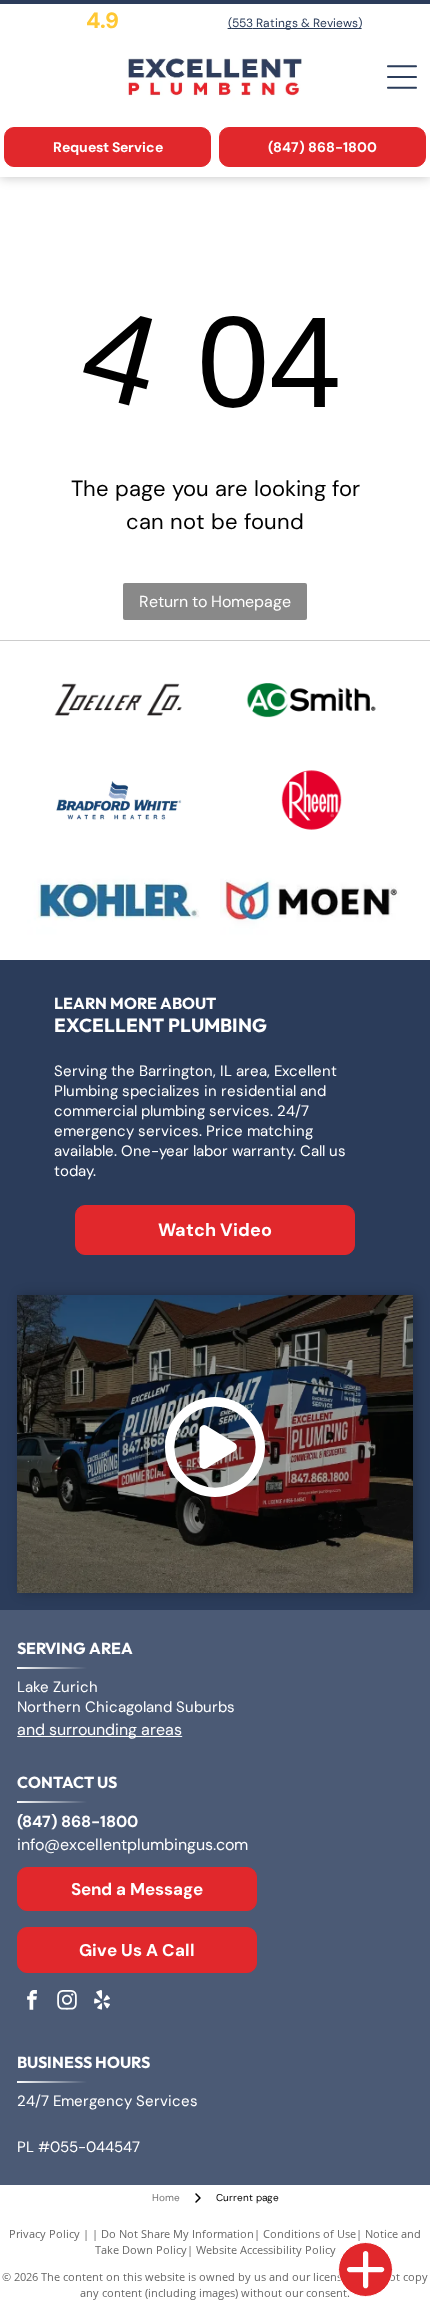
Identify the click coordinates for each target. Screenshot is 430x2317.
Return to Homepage (215, 601)
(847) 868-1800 (77, 1821)
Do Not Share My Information (177, 2233)
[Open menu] (402, 77)
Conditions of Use (309, 2233)
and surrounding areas (99, 1729)
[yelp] (102, 2002)
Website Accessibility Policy (266, 2249)
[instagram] (67, 2002)
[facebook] (32, 2002)
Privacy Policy (44, 2233)
